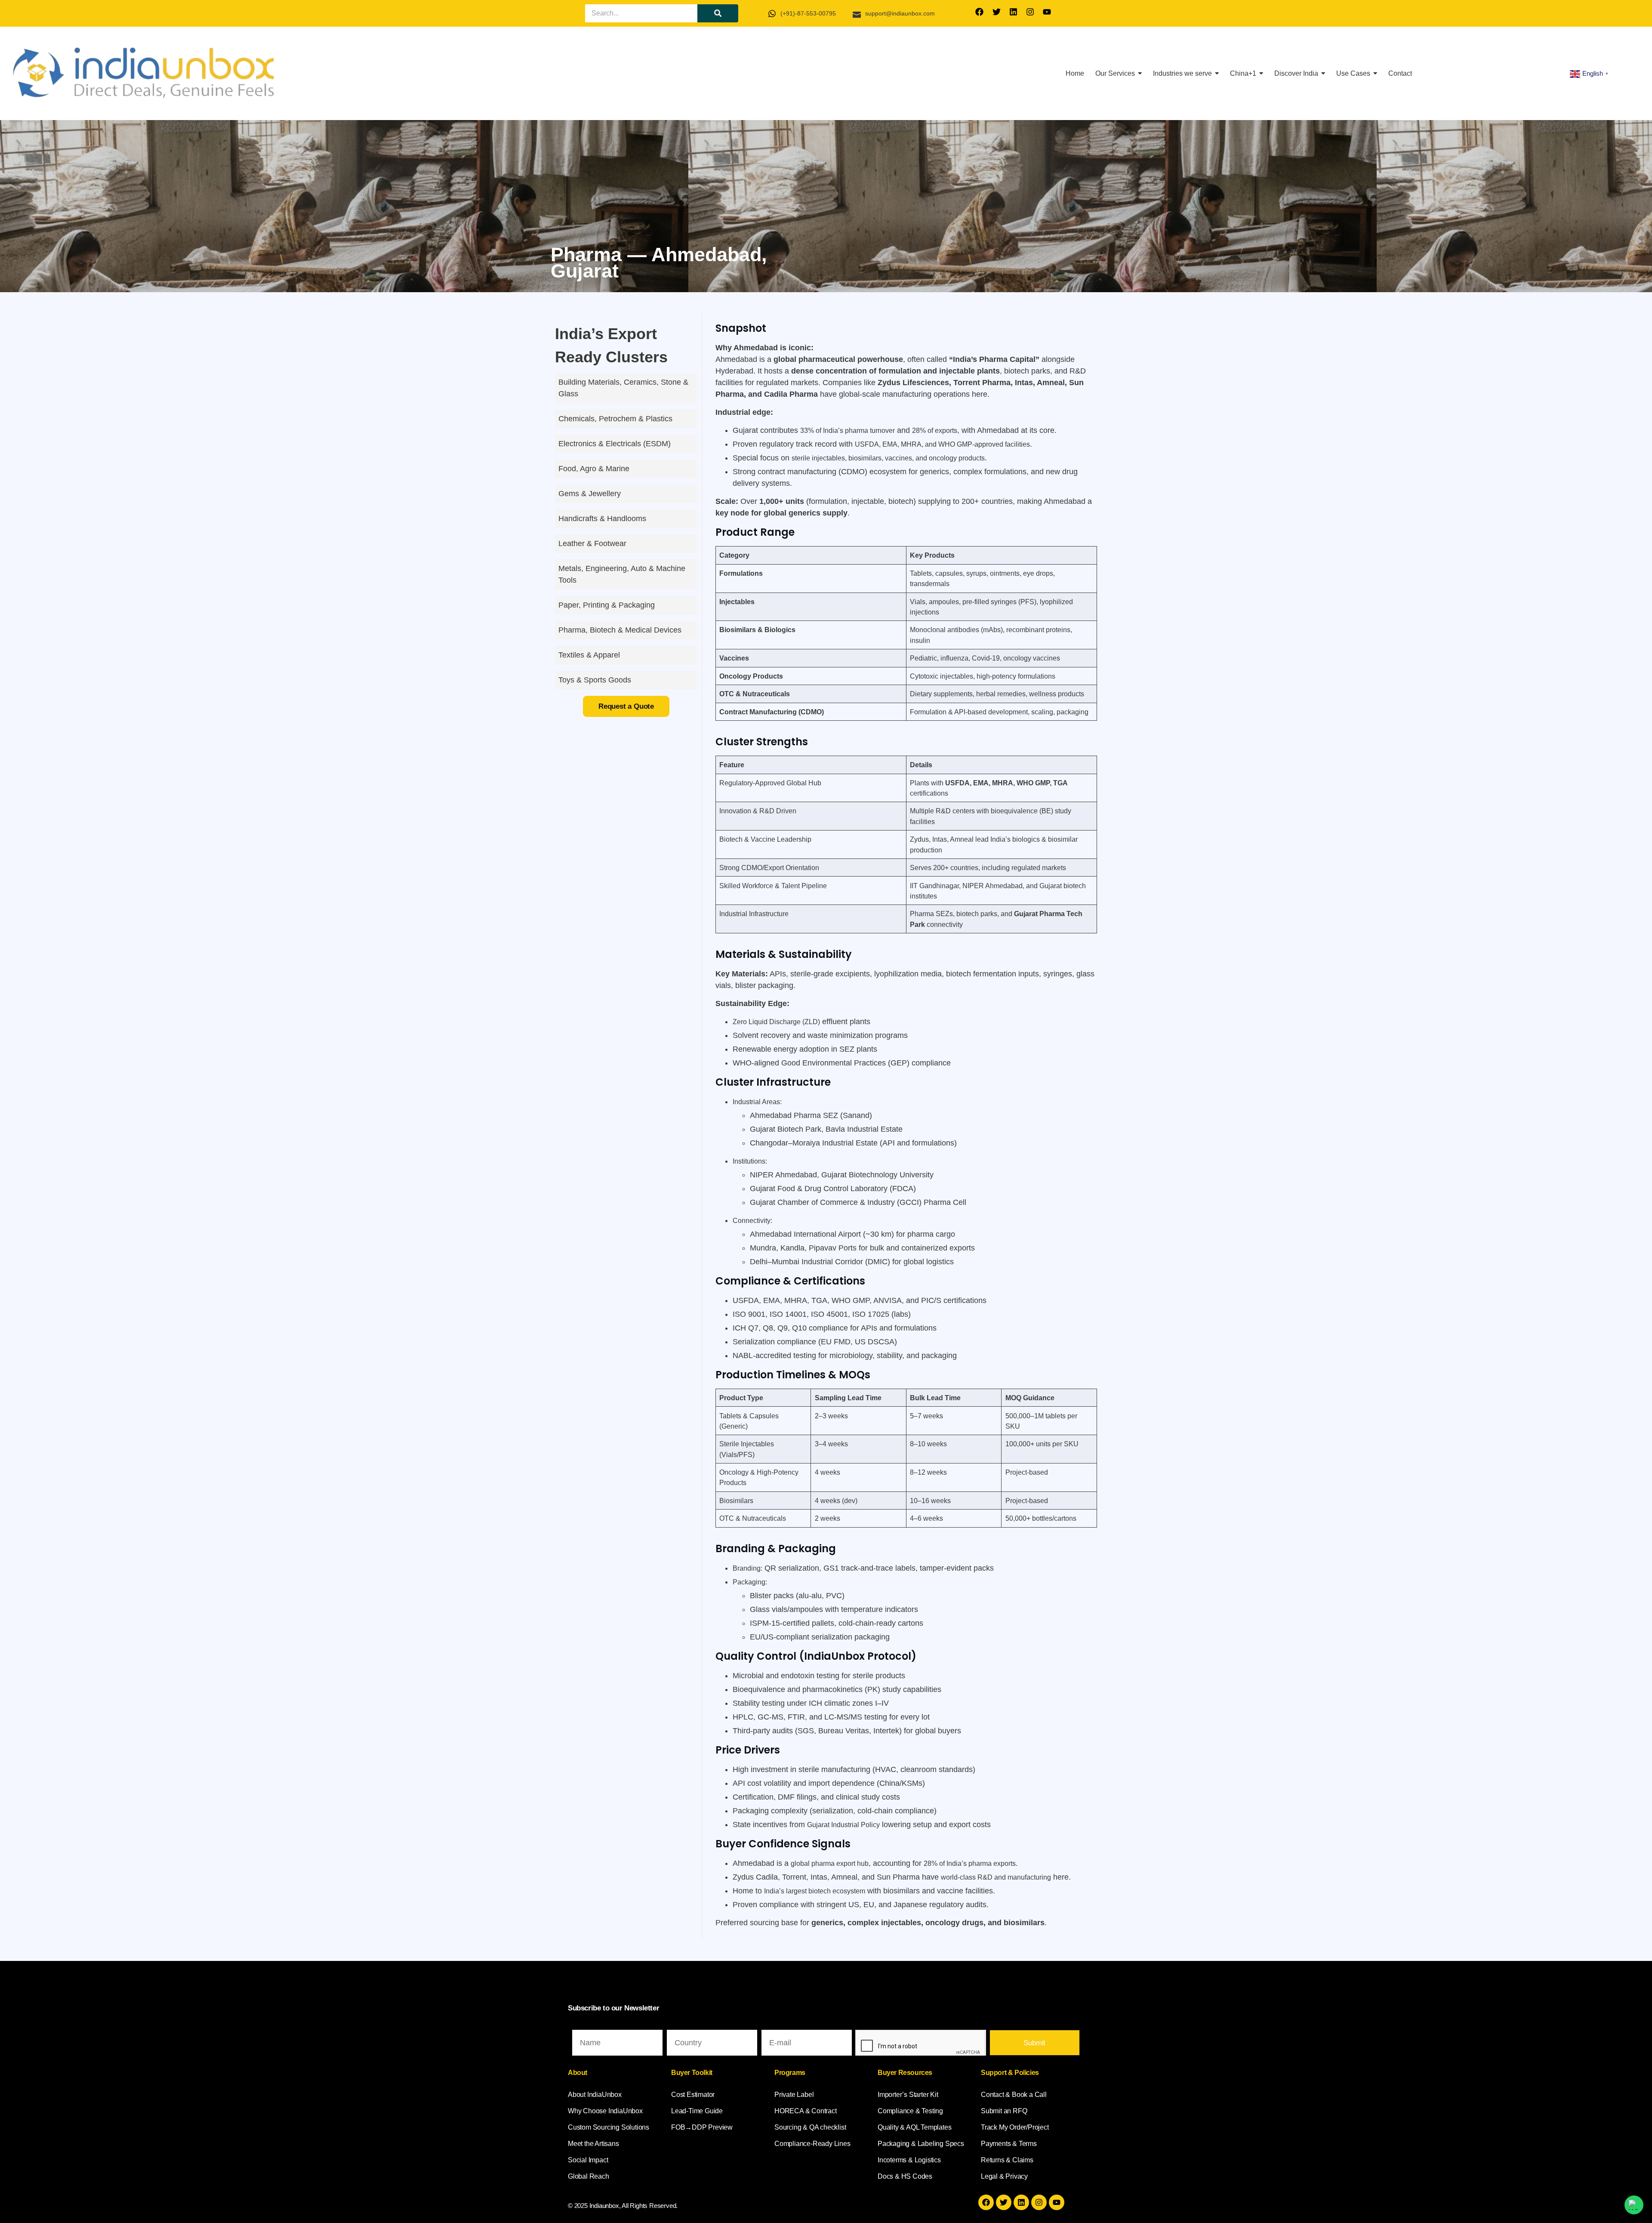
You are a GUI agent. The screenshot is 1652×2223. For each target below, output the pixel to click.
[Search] (718, 13)
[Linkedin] (1013, 12)
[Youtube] (1047, 12)
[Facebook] (980, 12)
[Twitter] (996, 12)
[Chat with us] (1634, 2205)
